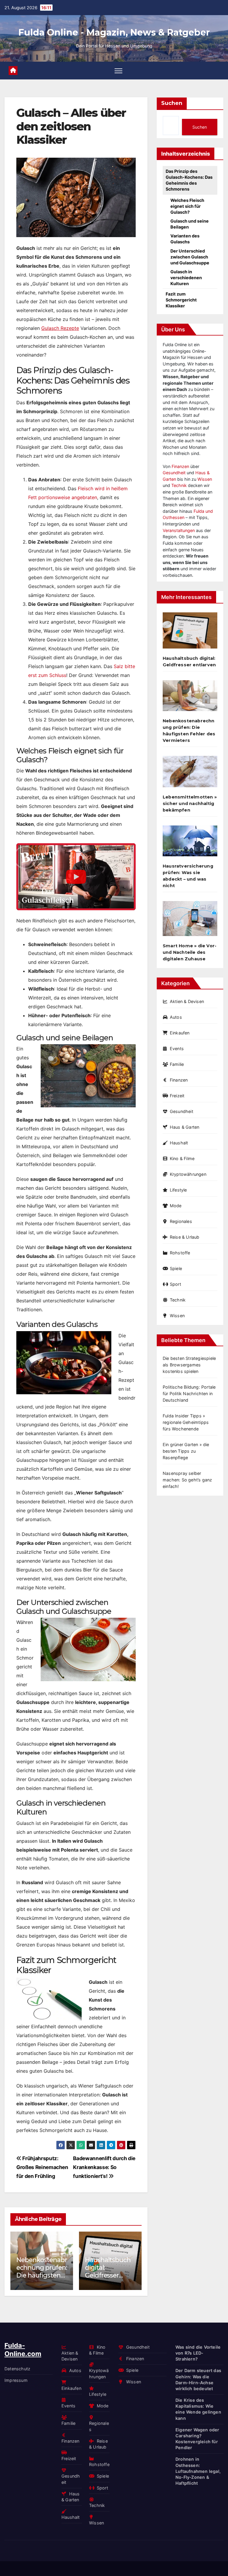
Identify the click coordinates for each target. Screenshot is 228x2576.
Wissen (205, 479)
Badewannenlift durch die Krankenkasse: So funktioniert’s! (104, 2167)
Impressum (16, 2380)
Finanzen (180, 466)
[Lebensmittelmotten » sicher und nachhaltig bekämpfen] (190, 774)
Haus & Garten (185, 1127)
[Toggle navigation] (119, 71)
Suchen (172, 103)
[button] (133, 2259)
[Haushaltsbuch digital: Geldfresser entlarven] (190, 633)
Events (177, 1049)
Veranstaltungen (179, 530)
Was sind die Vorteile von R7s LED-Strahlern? (198, 2353)
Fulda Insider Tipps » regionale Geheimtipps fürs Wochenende (186, 1422)
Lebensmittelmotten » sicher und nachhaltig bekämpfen (190, 804)
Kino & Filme (182, 1158)
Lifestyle (178, 1190)
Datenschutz (17, 2369)
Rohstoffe (180, 1253)
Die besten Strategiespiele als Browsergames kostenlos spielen (189, 1365)
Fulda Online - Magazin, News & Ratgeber (114, 32)
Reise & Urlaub (185, 1237)
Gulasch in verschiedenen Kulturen (186, 278)
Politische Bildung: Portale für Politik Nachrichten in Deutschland (189, 1394)
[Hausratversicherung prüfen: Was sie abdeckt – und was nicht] (190, 843)
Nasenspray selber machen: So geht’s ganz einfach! (187, 1480)
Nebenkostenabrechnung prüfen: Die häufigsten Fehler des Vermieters (189, 731)
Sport (175, 1284)
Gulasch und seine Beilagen (190, 224)
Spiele (176, 1268)
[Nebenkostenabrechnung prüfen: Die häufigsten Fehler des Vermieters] (190, 698)
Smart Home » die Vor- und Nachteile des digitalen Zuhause (190, 952)
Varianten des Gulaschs (185, 239)
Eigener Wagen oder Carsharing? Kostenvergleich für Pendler (197, 2438)
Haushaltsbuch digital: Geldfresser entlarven (48, 2271)
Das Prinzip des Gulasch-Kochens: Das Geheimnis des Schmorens (189, 180)
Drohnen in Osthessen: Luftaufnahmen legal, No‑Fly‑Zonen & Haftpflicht (198, 2471)
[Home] (13, 71)
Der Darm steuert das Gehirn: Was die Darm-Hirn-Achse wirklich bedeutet (198, 2379)
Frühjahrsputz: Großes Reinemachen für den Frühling (42, 2167)
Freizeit (177, 1096)
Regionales (181, 1221)
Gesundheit (174, 473)
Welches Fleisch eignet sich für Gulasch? (187, 206)
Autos (176, 1017)
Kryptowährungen (188, 1174)
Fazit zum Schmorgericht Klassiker (181, 300)
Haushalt (179, 1143)
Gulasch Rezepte (60, 328)
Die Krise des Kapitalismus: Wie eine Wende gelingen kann (198, 2409)
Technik (179, 485)
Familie (177, 1064)
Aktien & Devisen (187, 1001)
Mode (176, 1206)
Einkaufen (180, 1033)
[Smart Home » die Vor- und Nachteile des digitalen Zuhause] (190, 921)
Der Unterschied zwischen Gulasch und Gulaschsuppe (190, 257)
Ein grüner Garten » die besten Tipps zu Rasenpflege (186, 1451)
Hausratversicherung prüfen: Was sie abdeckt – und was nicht (119, 2271)
